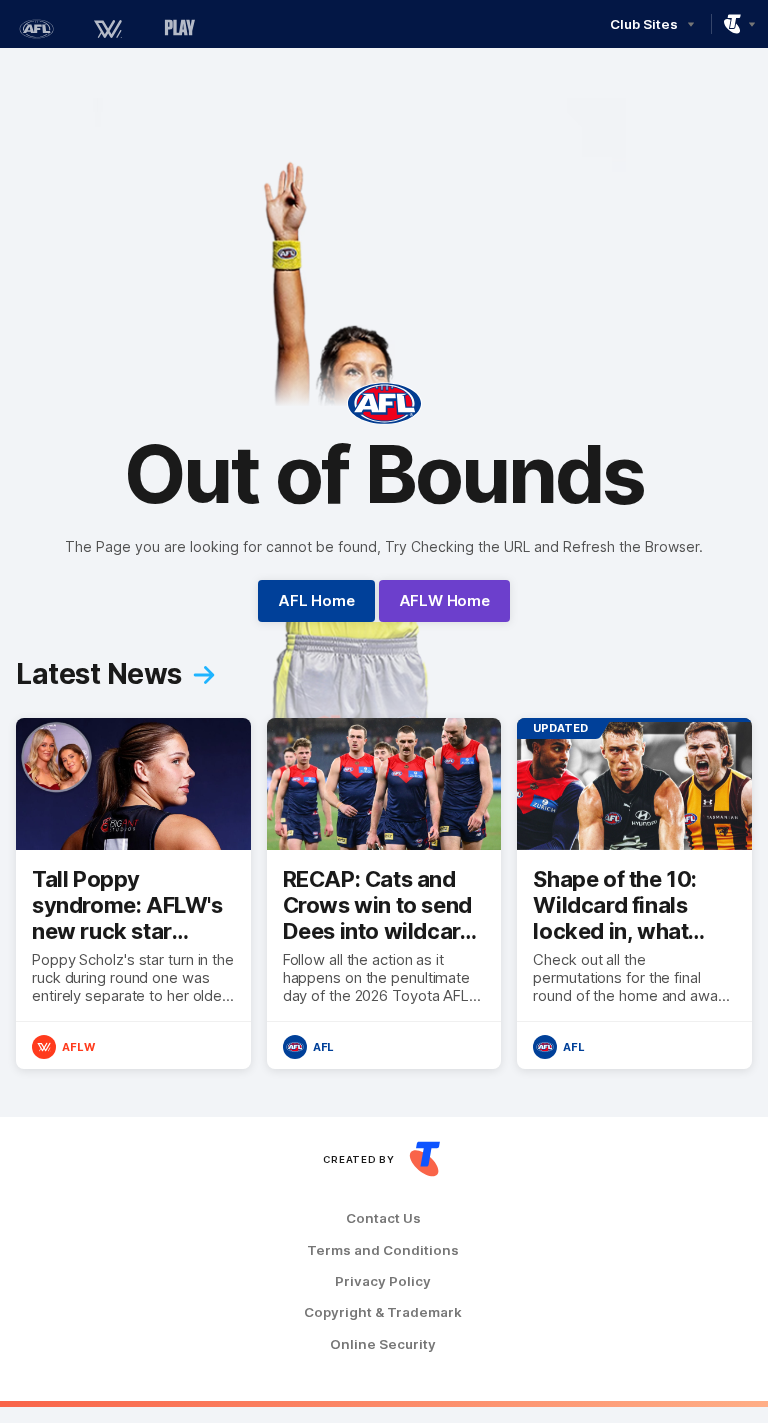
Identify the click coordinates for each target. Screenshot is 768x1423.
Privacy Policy (383, 1281)
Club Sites (643, 24)
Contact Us (383, 1218)
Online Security (383, 1344)
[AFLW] (108, 29)
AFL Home (316, 600)
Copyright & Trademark (383, 1312)
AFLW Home (444, 600)
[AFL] (36, 29)
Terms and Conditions (383, 1250)
